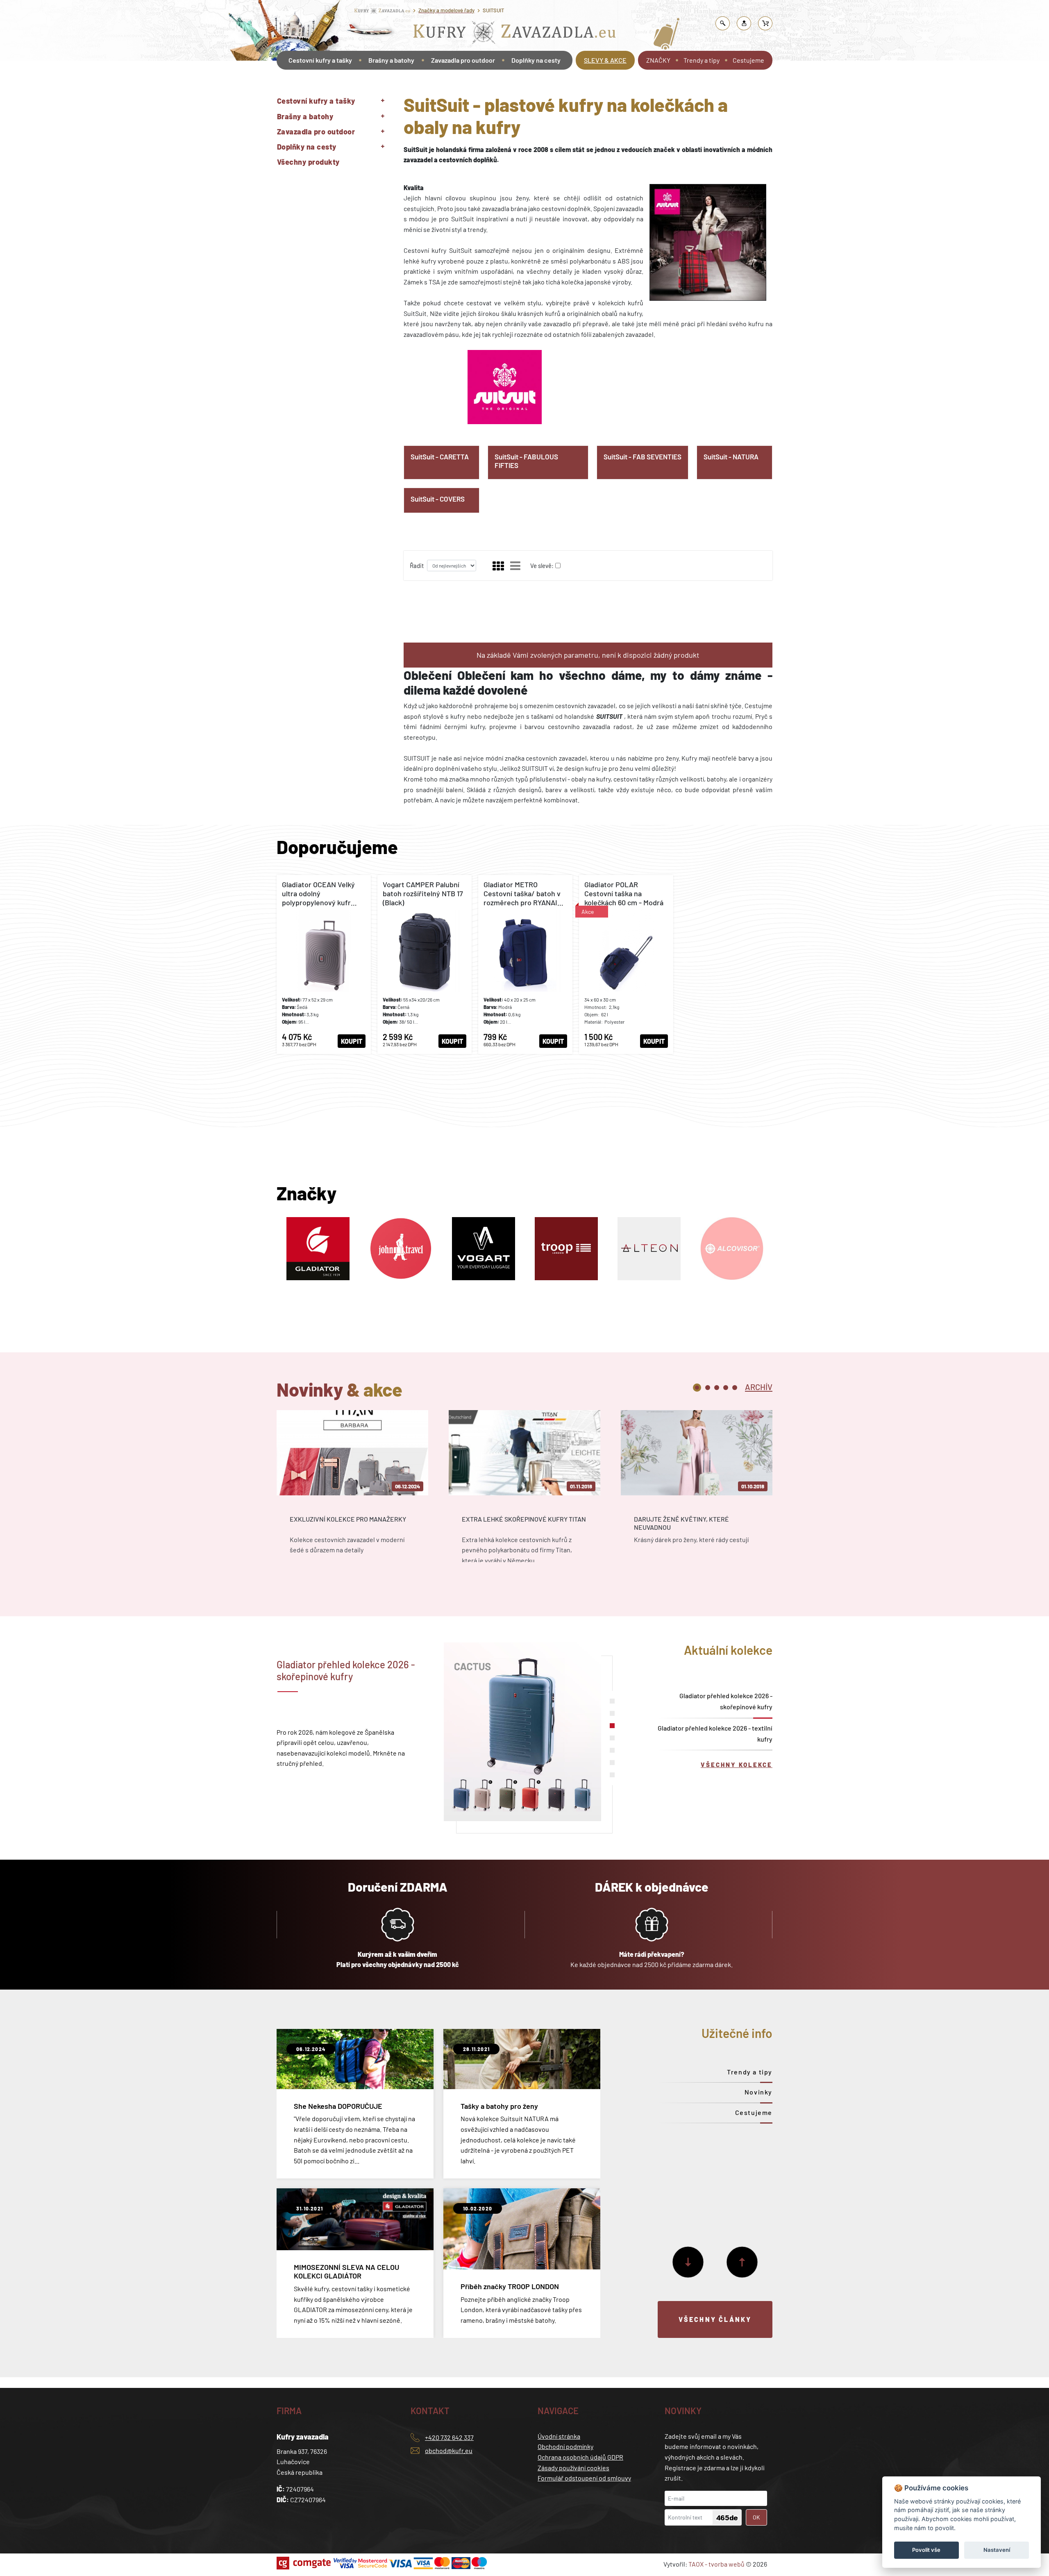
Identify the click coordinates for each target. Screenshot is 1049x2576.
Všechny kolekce (737, 1765)
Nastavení (997, 2550)
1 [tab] (697, 1388)
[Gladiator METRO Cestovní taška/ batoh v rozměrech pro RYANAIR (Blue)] (525, 964)
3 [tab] (717, 1388)
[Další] (688, 2262)
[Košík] (765, 23)
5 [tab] (735, 1388)
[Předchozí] (742, 2262)
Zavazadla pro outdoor (463, 60)
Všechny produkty (308, 162)
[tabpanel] (352, 1494)
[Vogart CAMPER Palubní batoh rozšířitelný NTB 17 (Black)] (425, 964)
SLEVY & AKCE (605, 60)
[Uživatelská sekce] (744, 23)
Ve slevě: (542, 566)
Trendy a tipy (702, 60)
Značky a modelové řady (446, 10)
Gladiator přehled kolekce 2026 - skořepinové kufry (726, 1701)
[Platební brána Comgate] (305, 2563)
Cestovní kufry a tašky (320, 60)
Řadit (417, 566)
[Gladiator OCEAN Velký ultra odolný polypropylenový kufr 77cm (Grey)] (324, 964)
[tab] (759, 1386)
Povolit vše (926, 2550)
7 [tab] (612, 1775)
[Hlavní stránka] (278, 83)
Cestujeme (748, 60)
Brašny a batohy (391, 60)
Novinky (758, 2092)
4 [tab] (726, 1388)
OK (756, 2517)
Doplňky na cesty (536, 60)
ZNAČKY (658, 60)
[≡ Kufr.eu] (515, 34)
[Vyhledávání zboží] (723, 23)
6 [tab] (612, 1763)
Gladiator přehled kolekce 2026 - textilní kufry (715, 1733)
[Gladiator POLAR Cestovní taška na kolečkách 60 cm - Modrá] (626, 964)
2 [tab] (708, 1388)
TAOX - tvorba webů (716, 2564)
